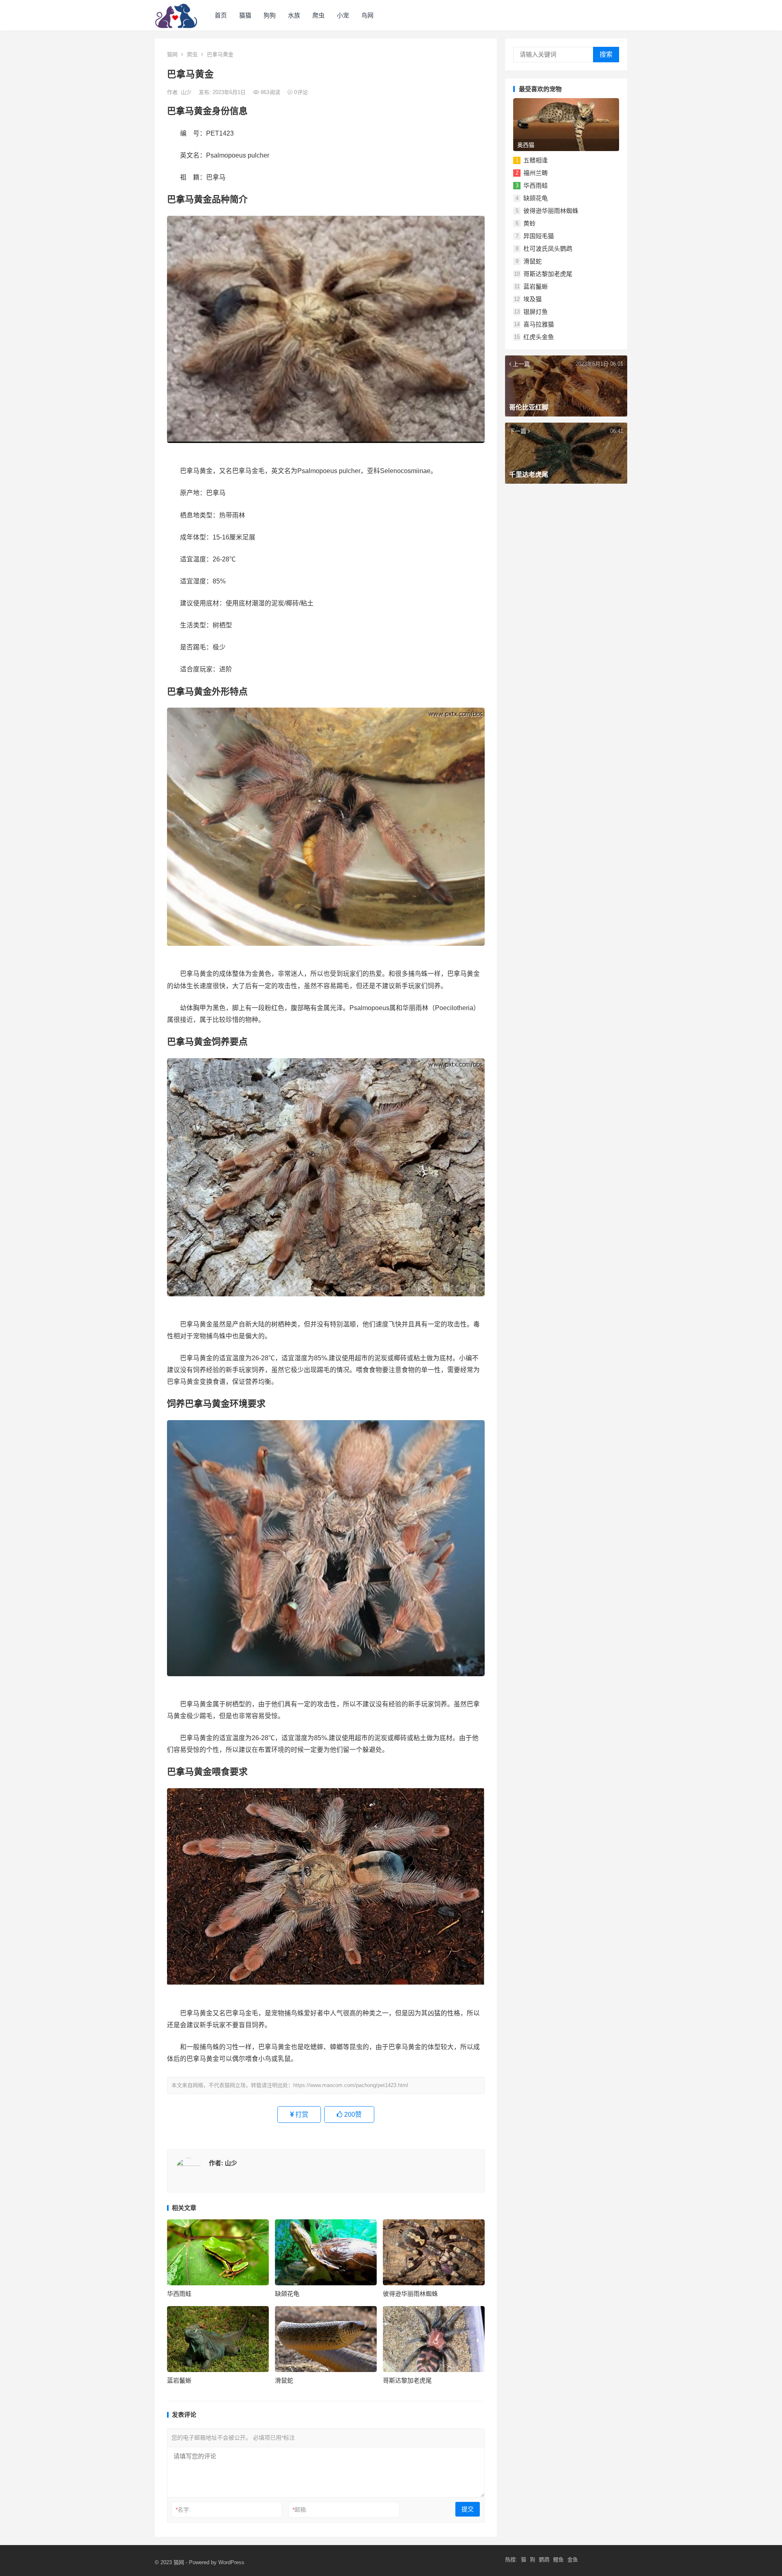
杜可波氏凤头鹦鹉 (548, 249)
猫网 (172, 54)
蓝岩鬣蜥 (179, 2380)
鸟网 (367, 15)
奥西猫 (526, 145)
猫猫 (245, 15)
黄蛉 (529, 223)
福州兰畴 (536, 173)
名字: (183, 2510)
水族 (294, 15)
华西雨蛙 (179, 2294)
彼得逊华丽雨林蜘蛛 (410, 2294)
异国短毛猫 (539, 236)
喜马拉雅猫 (539, 324)
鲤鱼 (558, 2560)
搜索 (606, 54)
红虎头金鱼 (539, 337)
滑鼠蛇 (284, 2380)
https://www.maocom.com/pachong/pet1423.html (351, 2085)
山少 (187, 92)
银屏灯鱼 (536, 312)
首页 (221, 15)
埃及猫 (533, 299)
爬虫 (319, 15)
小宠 (343, 15)
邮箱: (300, 2510)
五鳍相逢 (536, 160)
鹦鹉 (544, 2560)
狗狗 (270, 15)
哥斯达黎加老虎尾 (407, 2380)
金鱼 (573, 2560)
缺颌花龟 (287, 2294)
